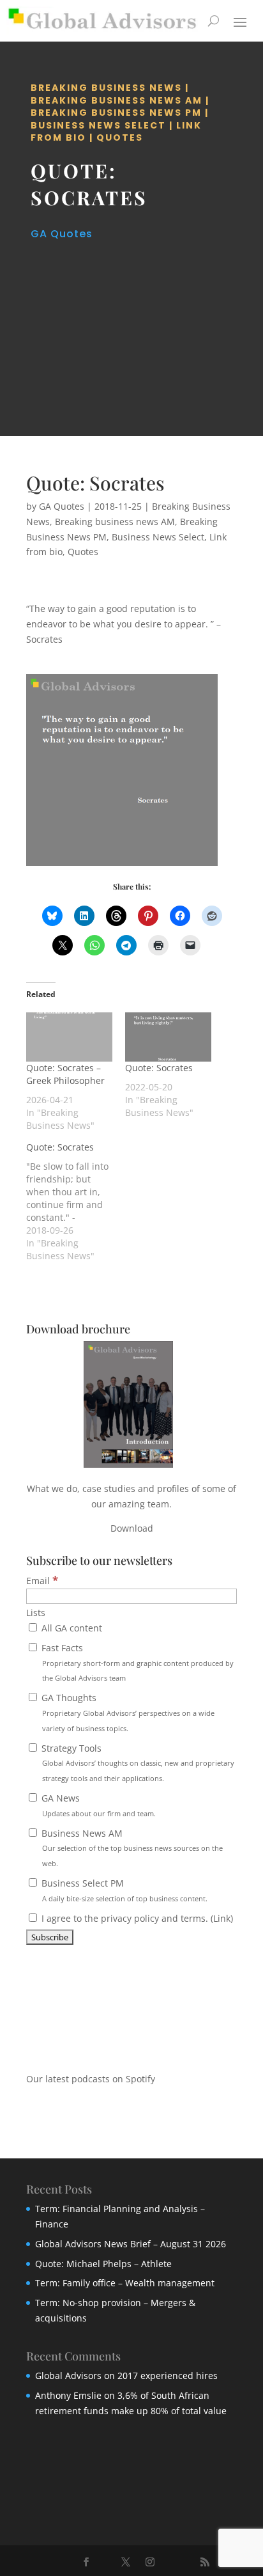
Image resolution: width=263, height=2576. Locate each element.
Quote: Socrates (159, 1068)
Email (42, 1581)
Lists (36, 1613)
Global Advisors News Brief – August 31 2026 (131, 2244)
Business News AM (131, 1848)
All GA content (71, 1628)
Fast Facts (136, 1662)
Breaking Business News (106, 88)
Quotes (120, 137)
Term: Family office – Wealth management (125, 2283)
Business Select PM (123, 1890)
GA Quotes (62, 234)
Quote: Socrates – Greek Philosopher (65, 1074)
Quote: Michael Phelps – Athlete (103, 2264)
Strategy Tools (137, 1763)
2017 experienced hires (168, 2376)
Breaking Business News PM (116, 113)
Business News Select (98, 125)
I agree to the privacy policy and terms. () (136, 1918)
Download (132, 1528)
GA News (97, 1805)
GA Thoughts (127, 1712)
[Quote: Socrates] (168, 1037)
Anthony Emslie (68, 2395)
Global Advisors (68, 2376)
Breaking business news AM (116, 100)
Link (222, 1918)
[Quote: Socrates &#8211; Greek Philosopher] (69, 1037)
